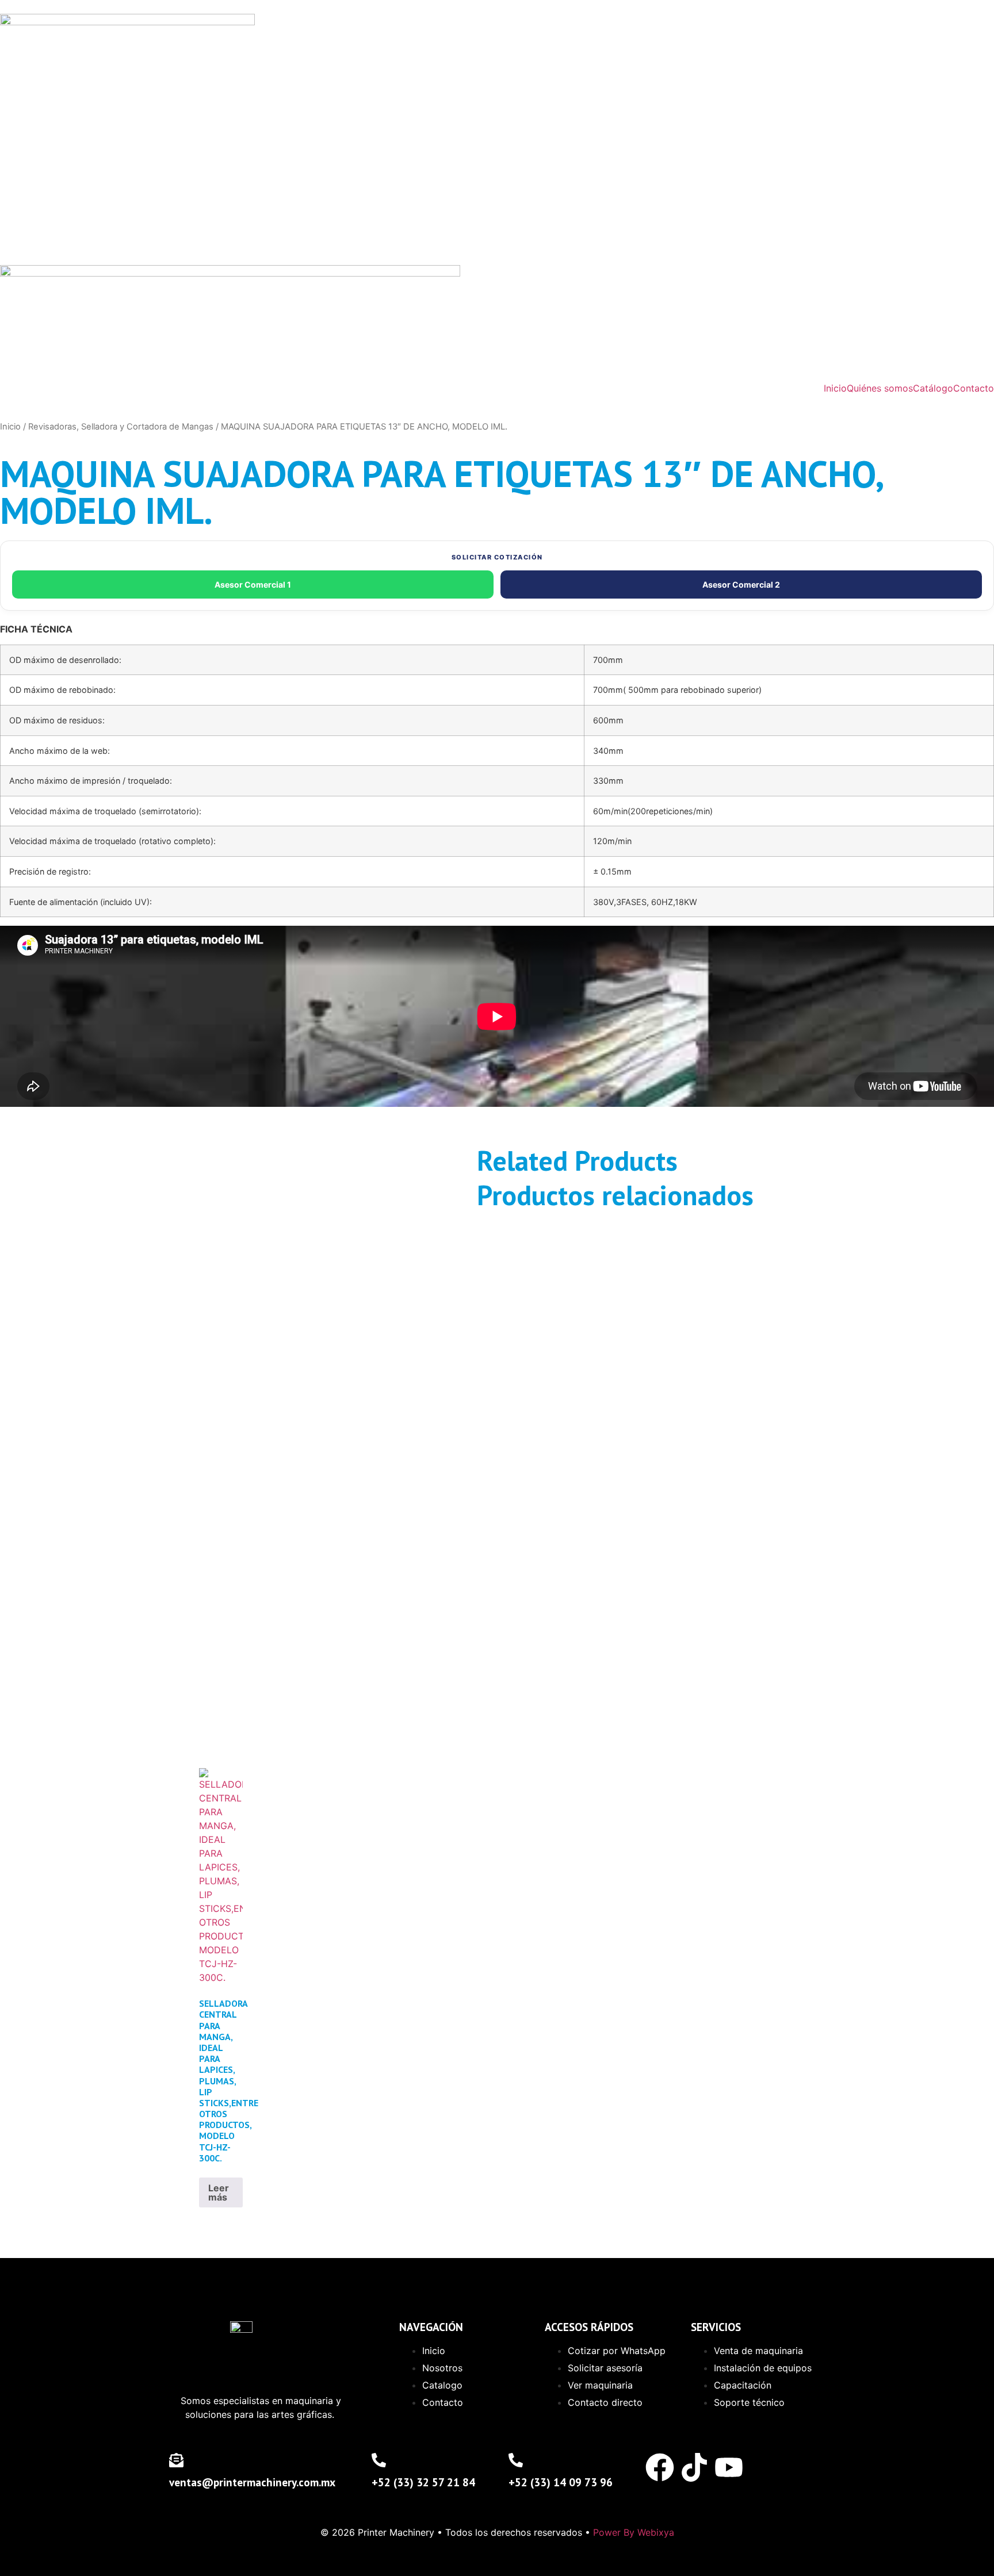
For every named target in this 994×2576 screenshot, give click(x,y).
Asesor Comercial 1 (253, 584)
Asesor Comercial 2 (741, 584)
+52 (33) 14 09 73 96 (561, 2482)
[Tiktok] (694, 2467)
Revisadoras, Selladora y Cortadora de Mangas (121, 427)
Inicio (835, 388)
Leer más (219, 2192)
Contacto (974, 388)
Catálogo (933, 388)
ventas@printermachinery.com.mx (252, 2482)
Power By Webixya (634, 2532)
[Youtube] (729, 2467)
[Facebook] (660, 2467)
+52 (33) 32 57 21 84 (423, 2482)
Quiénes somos (880, 388)
